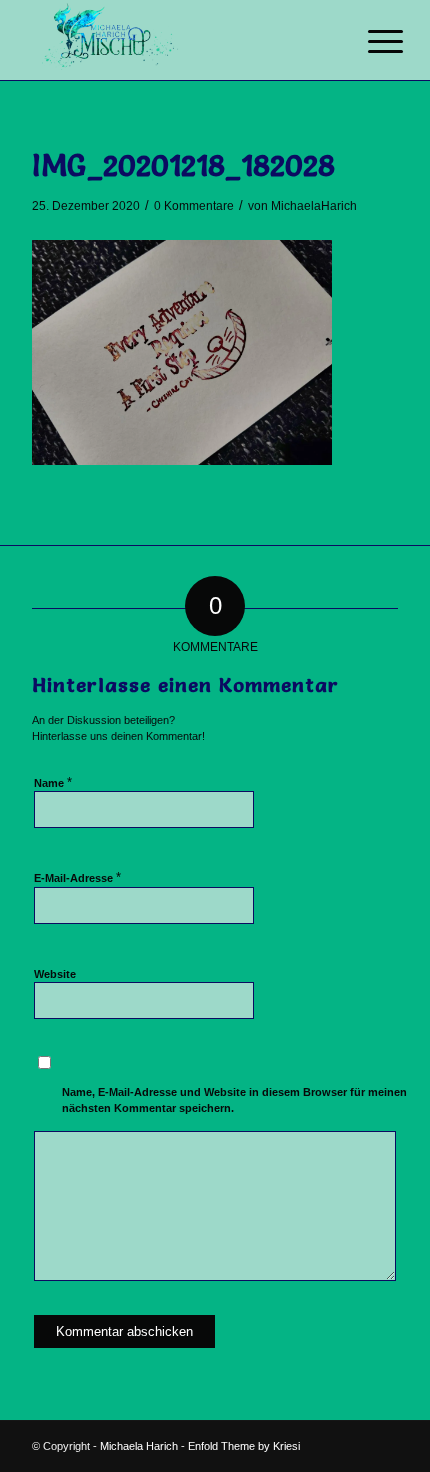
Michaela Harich (139, 1446)
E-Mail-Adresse (77, 877)
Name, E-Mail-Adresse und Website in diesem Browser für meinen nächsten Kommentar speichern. (234, 1100)
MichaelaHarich (314, 206)
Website (55, 974)
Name (53, 782)
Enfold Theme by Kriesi (244, 1446)
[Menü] (370, 42)
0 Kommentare (194, 206)
